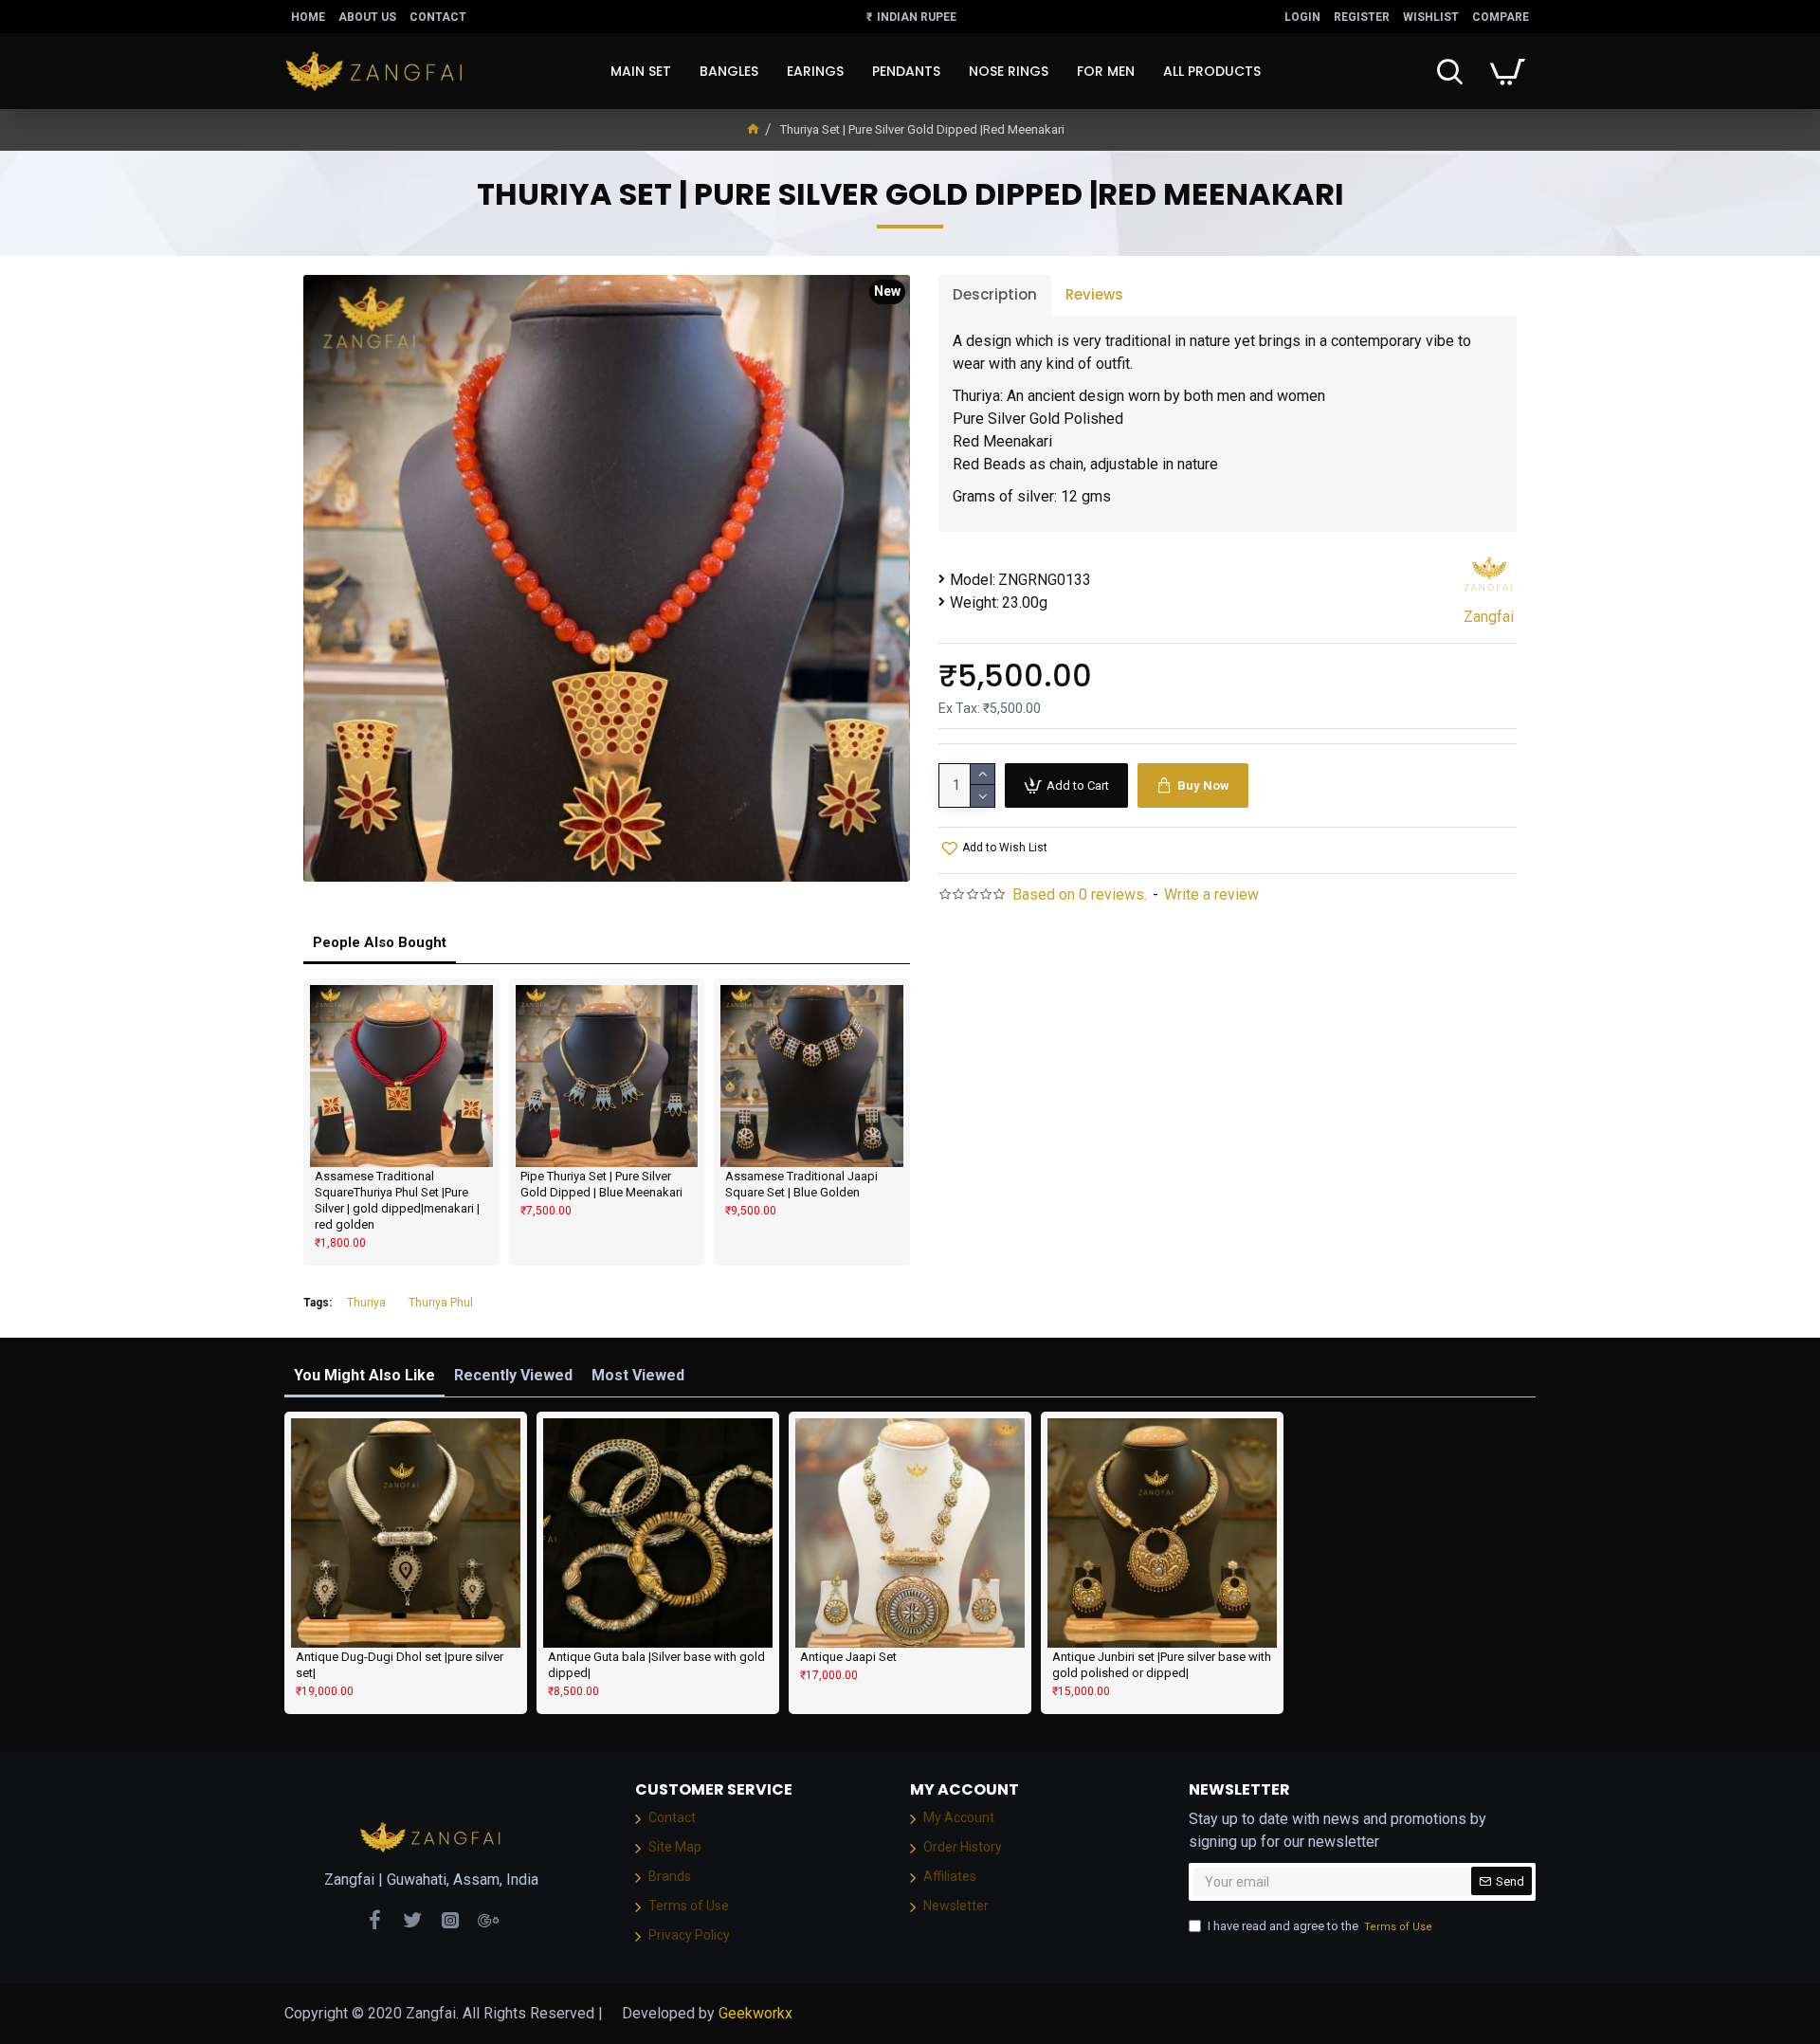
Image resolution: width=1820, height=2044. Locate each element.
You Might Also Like (364, 1375)
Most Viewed (638, 1375)
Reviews (1094, 294)
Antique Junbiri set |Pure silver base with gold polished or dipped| (1162, 1665)
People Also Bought (380, 942)
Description (995, 294)
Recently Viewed (513, 1375)
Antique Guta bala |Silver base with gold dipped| (656, 1665)
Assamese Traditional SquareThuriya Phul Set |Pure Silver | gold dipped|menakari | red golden (397, 1200)
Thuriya (366, 1303)
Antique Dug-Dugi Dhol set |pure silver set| (400, 1665)
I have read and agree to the (1320, 1926)
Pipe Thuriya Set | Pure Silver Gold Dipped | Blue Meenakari (601, 1184)
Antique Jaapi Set (848, 1657)
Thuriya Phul (441, 1303)
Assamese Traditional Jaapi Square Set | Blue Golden (801, 1184)
